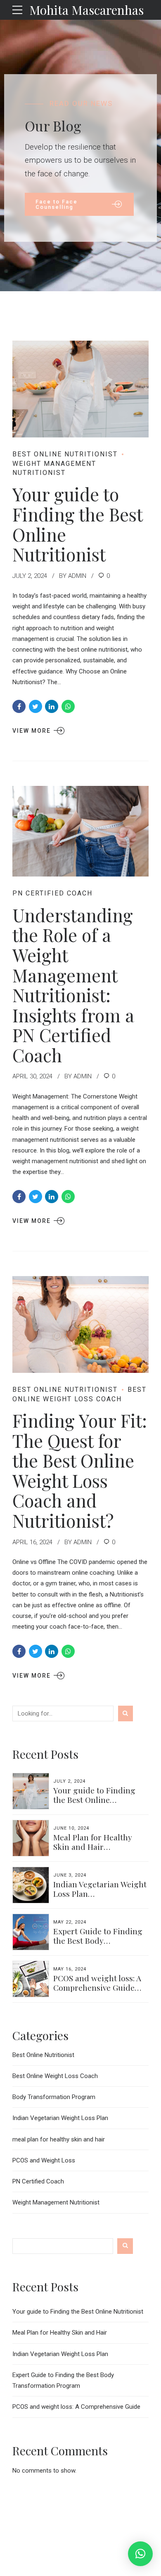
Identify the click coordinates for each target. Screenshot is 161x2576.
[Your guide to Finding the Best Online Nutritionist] (80, 389)
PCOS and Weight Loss (44, 2160)
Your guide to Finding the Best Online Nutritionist (77, 524)
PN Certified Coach (52, 893)
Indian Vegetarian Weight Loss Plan (100, 1889)
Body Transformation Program (54, 2097)
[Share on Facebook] (19, 706)
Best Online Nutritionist (65, 454)
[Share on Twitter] (36, 706)
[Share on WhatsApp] (68, 706)
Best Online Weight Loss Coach (55, 2076)
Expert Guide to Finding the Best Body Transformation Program (100, 1940)
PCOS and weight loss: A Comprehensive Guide (97, 1983)
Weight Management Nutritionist (54, 468)
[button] (140, 2554)
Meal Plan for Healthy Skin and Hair (93, 1842)
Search (125, 2246)
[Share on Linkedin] (52, 706)
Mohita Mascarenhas (86, 10)
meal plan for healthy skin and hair (59, 2139)
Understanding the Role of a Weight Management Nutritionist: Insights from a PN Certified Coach (73, 985)
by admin (73, 576)
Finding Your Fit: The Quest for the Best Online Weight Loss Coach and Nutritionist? (80, 1470)
